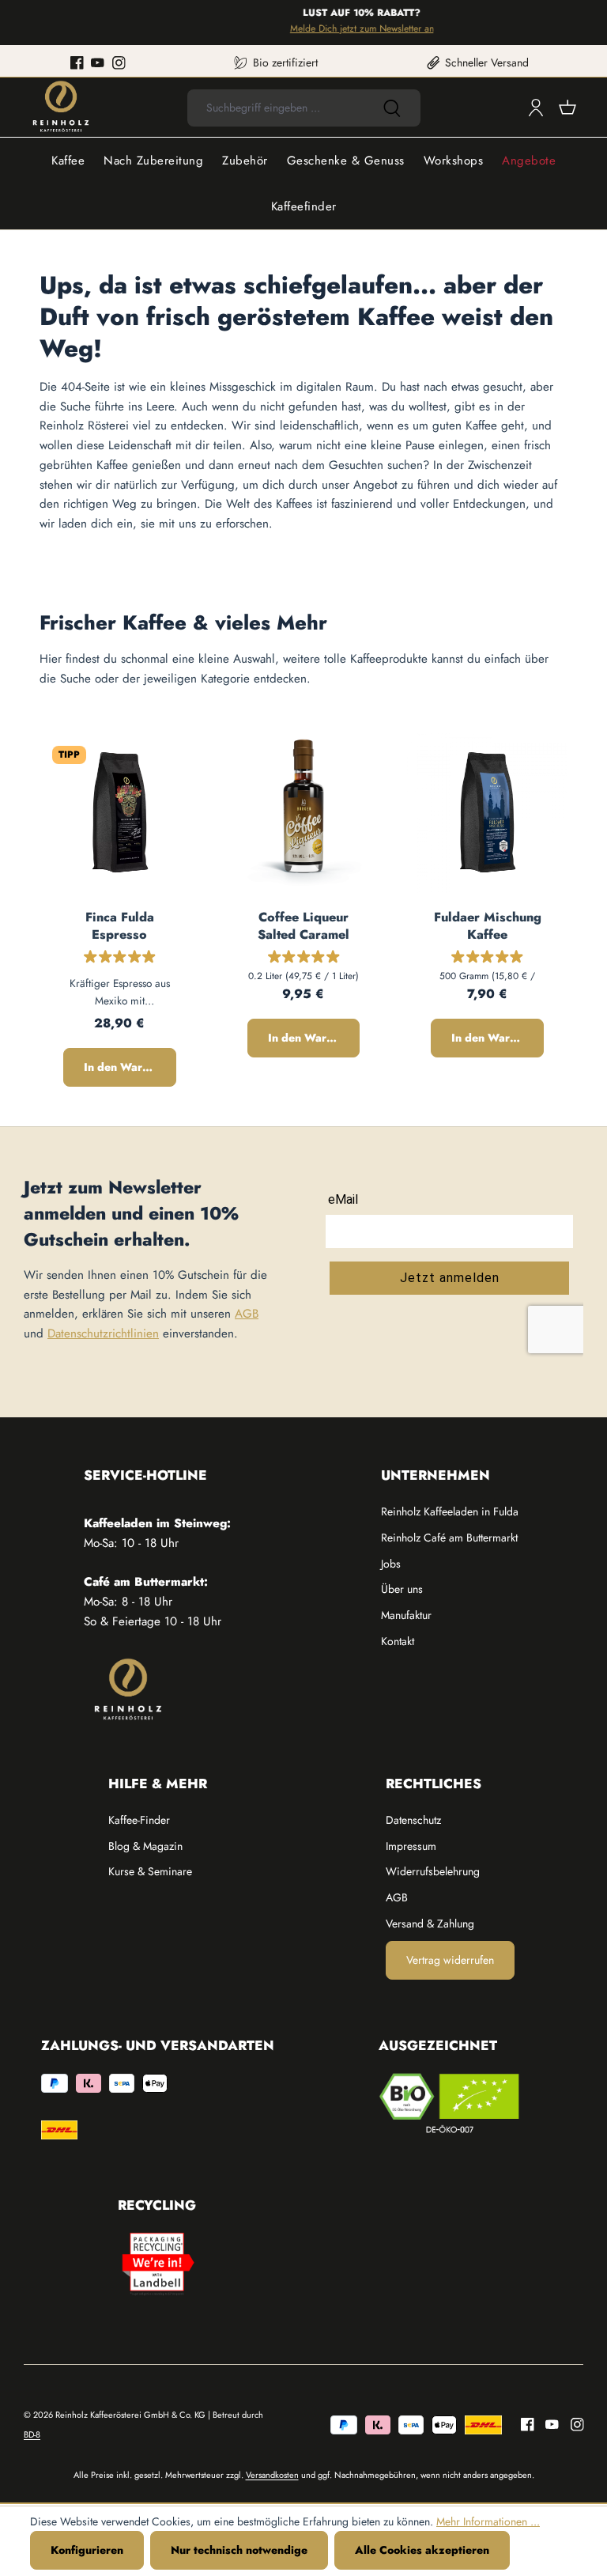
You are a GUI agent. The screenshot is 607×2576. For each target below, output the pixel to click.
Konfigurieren (87, 2550)
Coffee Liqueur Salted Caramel (303, 926)
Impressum (411, 1846)
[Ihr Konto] (536, 108)
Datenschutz (413, 1820)
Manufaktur (406, 1615)
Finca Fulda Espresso (120, 926)
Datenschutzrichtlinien (103, 1333)
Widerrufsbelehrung (433, 1871)
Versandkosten (272, 2475)
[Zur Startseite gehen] (61, 107)
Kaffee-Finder (139, 1820)
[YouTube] (98, 62)
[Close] (588, 23)
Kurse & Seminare (150, 1871)
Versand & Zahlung (430, 1923)
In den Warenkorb (130, 1067)
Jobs (391, 1564)
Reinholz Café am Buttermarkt (449, 1538)
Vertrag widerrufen (450, 1960)
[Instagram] (119, 62)
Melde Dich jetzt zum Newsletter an (349, 28)
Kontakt (398, 1641)
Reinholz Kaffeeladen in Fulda (450, 1511)
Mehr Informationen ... (488, 2521)
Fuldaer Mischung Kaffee (488, 926)
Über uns (402, 1589)
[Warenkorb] (567, 108)
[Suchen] (392, 108)
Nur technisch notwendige (239, 2550)
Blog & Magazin (145, 1846)
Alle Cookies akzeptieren (422, 2550)
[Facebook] (77, 62)
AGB (247, 1314)
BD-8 (32, 2434)
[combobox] (275, 108)
